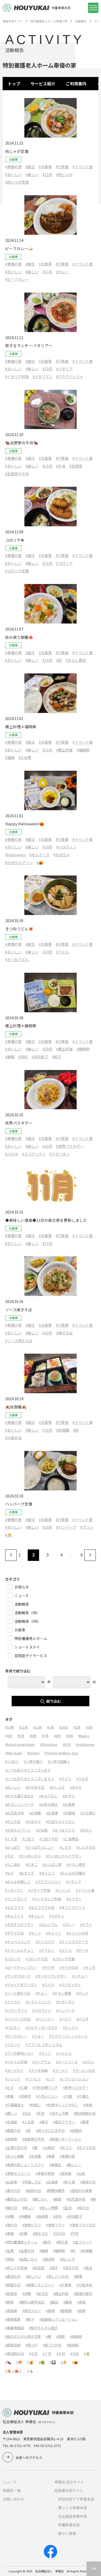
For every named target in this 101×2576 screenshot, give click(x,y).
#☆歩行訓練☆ (59, 1761)
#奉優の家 (13, 167)
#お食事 (45, 167)
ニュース (10, 2482)
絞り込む (54, 1701)
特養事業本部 (69, 2525)
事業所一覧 (12, 2490)
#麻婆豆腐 (13, 2345)
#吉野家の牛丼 (17, 474)
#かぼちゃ (62, 855)
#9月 (70, 1736)
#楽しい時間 (49, 2208)
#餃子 (57, 1057)
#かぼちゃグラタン (60, 1822)
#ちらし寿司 (76, 660)
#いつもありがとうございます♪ (30, 1779)
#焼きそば (64, 1333)
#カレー (63, 272)
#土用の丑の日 (16, 2148)
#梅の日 (11, 2208)
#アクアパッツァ (70, 377)
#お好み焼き (48, 1804)
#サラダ (48, 1967)
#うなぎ (82, 1779)
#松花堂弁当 (76, 2199)
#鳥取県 (76, 2336)
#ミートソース (67, 2062)
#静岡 (10, 1057)
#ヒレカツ (71, 2027)
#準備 (9, 2233)
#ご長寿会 (71, 1839)
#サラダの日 (69, 1967)
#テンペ (82, 1993)
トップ (14, 84)
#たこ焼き (13, 1864)
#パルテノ (13, 2027)
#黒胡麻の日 (15, 2354)
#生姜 (9, 2251)
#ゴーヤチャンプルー (21, 1967)
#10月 (47, 847)
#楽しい (32, 174)
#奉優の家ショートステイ (25, 2165)
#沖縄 (9, 2216)
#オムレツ (36, 1916)
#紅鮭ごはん (28, 2259)
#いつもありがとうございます (28, 1770)
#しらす (66, 1847)
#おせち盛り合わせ (20, 1796)
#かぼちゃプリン (19, 862)
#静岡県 (83, 1049)
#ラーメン (60, 2070)
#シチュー (80, 1976)
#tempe (33, 1753)
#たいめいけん (30, 1856)
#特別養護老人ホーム (21, 2242)
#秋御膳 (63, 1430)
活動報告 (81, 21)
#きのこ (86, 1830)
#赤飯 (27, 2293)
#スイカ (48, 1985)
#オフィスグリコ (72, 1907)
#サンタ (89, 1967)
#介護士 (83, 2096)
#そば (9, 1856)
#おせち (76, 1787)
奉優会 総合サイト (69, 2482)
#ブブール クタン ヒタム (44, 2045)
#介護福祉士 (15, 2105)
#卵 (28, 2130)
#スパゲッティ (34, 1154)
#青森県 (11, 2311)
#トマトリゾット (38, 2002)
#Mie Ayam (14, 1753)
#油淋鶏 (42, 2216)
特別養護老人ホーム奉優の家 (49, 21)
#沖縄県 (25, 2216)
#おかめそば (35, 1787)
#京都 (9, 2096)
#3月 (89, 1727)
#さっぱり (13, 1847)
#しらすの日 (86, 1847)
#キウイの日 (15, 1933)
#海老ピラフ (32, 2225)
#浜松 (23, 1057)
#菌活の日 (13, 2276)
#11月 (47, 174)
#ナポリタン (60, 1154)
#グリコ (66, 1950)
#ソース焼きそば (19, 1341)
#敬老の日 (88, 2182)
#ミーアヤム (42, 2062)
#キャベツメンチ (18, 1942)
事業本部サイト (13, 21)
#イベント (63, 1890)
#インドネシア (16, 1899)
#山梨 (81, 2173)
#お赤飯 (35, 1813)
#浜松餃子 (40, 1057)
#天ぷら (66, 2148)
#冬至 (40, 2113)
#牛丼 (61, 466)
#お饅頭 (69, 1813)
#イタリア (64, 369)
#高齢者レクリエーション (59, 2319)
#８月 (61, 2354)
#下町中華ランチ (45, 2088)
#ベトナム (64, 2053)
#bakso (84, 1736)
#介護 (67, 2096)
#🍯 (30, 2362)
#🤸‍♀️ (30, 2371)
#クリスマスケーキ (74, 1942)
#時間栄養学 (55, 2191)
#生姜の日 (27, 2251)
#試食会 (11, 2293)
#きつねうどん (17, 959)
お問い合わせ (13, 2499)
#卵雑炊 (76, 2130)
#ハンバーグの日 (18, 2019)
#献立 (30, 167)
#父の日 (59, 2233)
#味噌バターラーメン (65, 2139)
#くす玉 (11, 1839)
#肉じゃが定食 (17, 182)
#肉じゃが (64, 174)
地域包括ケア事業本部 (76, 2499)
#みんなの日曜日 (73, 1873)
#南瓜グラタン (64, 2122)
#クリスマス (45, 1942)
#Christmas (49, 1744)
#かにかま (13, 1822)
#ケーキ (83, 1950)
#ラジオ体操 (38, 2070)
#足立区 (42, 2293)
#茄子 (54, 2268)
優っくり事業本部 (73, 2508)
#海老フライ (55, 2225)
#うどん (63, 952)
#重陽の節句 (83, 2293)
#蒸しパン (33, 2276)
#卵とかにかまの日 (50, 2130)
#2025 (64, 1727)
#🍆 (8, 2362)
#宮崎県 (66, 2173)
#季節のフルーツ (18, 2173)
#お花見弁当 (15, 1813)
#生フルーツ (83, 2242)
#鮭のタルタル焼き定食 (23, 2336)
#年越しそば (32, 2182)
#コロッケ (64, 563)
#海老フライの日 (83, 2225)
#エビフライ (15, 1907)
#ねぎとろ (27, 1873)
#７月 (47, 2354)
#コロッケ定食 (17, 571)
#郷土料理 (64, 750)
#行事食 (62, 167)
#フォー (38, 2036)
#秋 (59, 660)
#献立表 (62, 2242)
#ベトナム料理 (16, 2062)
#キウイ (86, 1925)
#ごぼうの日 (49, 1839)
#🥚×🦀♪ (14, 2371)
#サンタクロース (18, 1976)
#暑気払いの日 (16, 2199)
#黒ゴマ (32, 2345)
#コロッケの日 (37, 1959)
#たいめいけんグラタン (64, 1856)
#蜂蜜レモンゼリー (40, 2285)
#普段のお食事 (81, 2191)
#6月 (33, 1736)
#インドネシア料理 (47, 1899)
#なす (9, 1873)
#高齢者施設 (15, 2328)
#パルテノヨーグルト (42, 2027)
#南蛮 (85, 2122)
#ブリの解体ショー (20, 2053)
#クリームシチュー (20, 1950)
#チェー (41, 1993)
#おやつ (69, 1796)
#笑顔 (9, 2259)
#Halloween (15, 855)
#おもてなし (48, 1796)
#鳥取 (60, 2336)
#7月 (45, 1736)
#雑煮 (68, 2302)
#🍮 (8, 1535)
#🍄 (19, 2362)
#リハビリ (33, 2079)
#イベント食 (83, 167)
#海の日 (11, 2225)
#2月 (77, 1727)
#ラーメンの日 (84, 2070)
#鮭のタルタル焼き (43, 2328)
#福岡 (10, 757)
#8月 (57, 1736)
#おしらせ (57, 1787)
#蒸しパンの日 (57, 2276)
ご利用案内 (76, 84)
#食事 (81, 2311)
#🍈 (87, 2354)
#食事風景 (13, 2319)
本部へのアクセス (29, 2458)
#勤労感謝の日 (85, 2113)
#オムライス (39, 855)
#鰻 (48, 2336)
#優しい (11, 2113)
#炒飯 (23, 2233)
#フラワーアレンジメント (68, 2036)
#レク (50, 2079)
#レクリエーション (74, 2079)
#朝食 (57, 2199)
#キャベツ (53, 1933)
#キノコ (35, 1933)
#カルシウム (48, 1925)
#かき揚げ (88, 1813)
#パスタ (12, 1154)
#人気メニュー (47, 2096)
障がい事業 (67, 2533)
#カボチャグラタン (20, 1925)
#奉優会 (55, 2165)
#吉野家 (76, 466)
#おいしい (13, 174)
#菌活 (88, 2268)
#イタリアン (42, 377)
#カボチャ (57, 1916)
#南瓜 (44, 2122)
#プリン (87, 1527)
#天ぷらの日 (86, 2148)
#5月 (21, 1736)
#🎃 (40, 862)
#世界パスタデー (70, 1146)
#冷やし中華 (59, 2113)
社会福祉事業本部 (73, 2516)
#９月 (74, 2354)
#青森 (81, 2302)
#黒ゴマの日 (52, 2345)
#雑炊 (54, 2302)
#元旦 (27, 2113)
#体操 (88, 2105)
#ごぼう (28, 1839)
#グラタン (47, 1950)
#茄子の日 (71, 2268)
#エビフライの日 (42, 1907)
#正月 (67, 2208)
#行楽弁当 (13, 1438)
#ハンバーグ (66, 1527)
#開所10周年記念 (32, 2302)
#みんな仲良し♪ (18, 1882)
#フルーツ (13, 2045)
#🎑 (53, 2362)
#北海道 (11, 2122)
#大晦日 (49, 2148)
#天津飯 (35, 2156)
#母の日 (83, 2208)
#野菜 (9, 2302)
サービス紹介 (43, 84)
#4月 (9, 1736)
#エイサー (74, 1899)
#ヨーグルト (15, 2070)
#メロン (89, 2062)
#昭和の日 (33, 2191)
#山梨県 (11, 2182)
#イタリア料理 (17, 377)
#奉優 (50, 2156)
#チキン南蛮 (62, 1993)
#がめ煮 (25, 757)
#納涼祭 (49, 2259)
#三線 (23, 2088)
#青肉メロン (32, 2311)
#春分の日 (13, 2191)
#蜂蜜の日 (13, 2285)
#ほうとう (47, 1873)
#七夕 (9, 2088)
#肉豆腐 (38, 2268)
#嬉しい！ (74, 2165)
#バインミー (45, 2019)
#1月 (51, 1727)
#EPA (67, 1744)
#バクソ (66, 2019)
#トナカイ (13, 2002)
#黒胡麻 (73, 2345)
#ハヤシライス (16, 2010)
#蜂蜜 (78, 2276)
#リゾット (13, 2079)
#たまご (32, 1864)
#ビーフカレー (17, 279)
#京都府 (25, 2096)
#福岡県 (83, 750)
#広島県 (52, 2182)
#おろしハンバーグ (20, 1804)
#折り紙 (69, 2182)
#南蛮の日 (13, 2130)
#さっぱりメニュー (40, 1847)
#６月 (33, 2354)
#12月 (38, 1727)
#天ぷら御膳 (15, 2156)
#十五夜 (28, 2122)
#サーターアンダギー (51, 1976)
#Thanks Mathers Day (61, 1753)
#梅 (93, 2199)
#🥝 (42, 2362)
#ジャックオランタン (21, 1985)
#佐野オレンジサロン (62, 2105)
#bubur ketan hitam (20, 1744)
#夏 (35, 2148)
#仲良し (35, 2105)
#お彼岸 (69, 1804)
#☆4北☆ (12, 1761)
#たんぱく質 (52, 1864)
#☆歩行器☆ (33, 1761)
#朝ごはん (40, 2199)
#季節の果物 (45, 2173)
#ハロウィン (66, 847)
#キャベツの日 (77, 1933)
